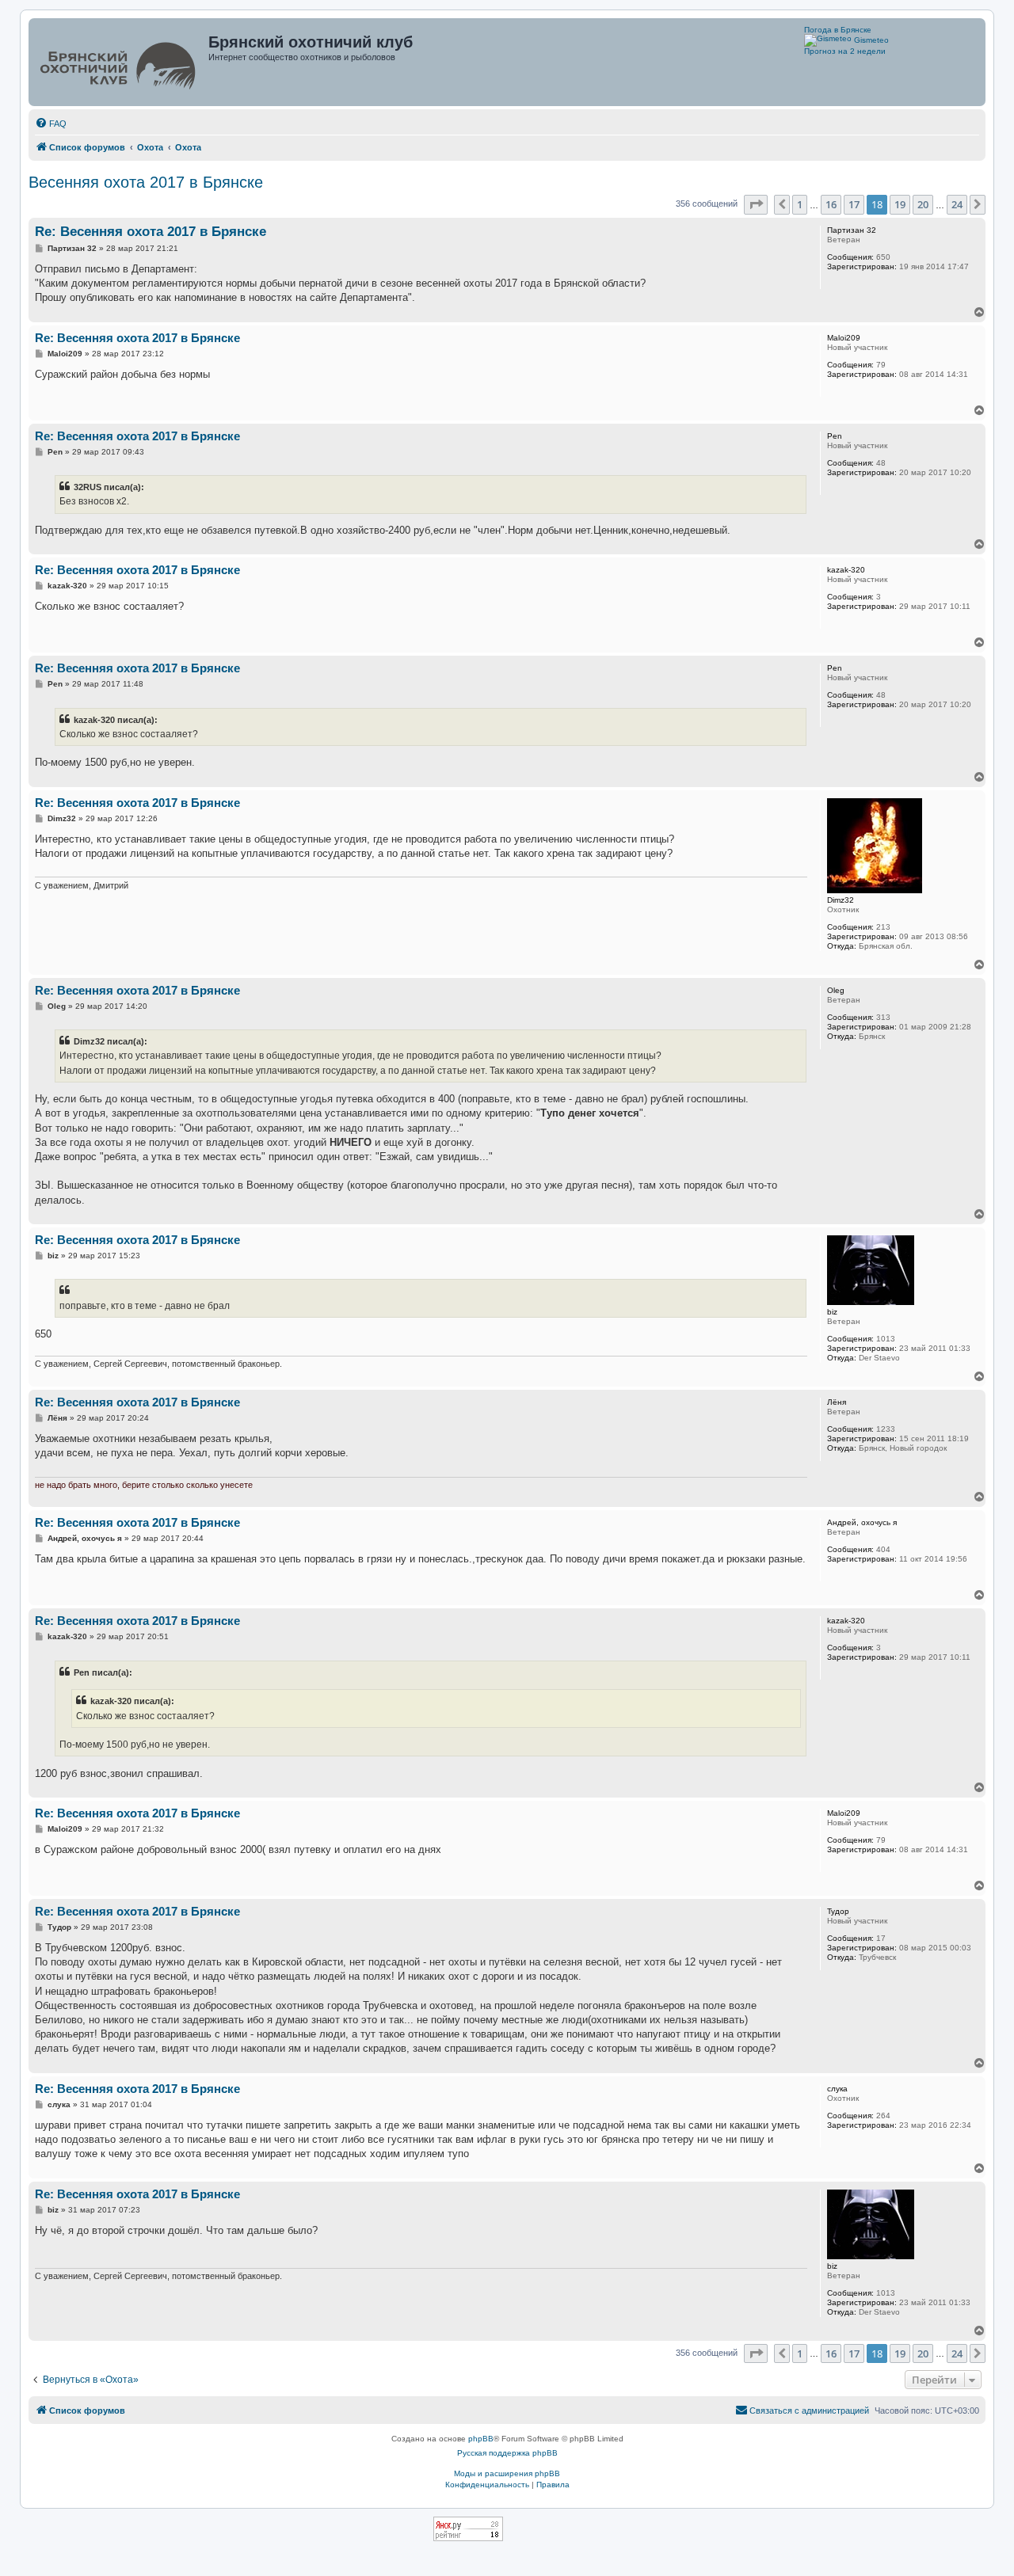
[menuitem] (51, 124)
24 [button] (957, 204)
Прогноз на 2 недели (845, 51)
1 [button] (800, 204)
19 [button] (900, 204)
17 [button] (854, 204)
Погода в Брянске (838, 30)
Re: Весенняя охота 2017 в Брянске (151, 232)
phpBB (481, 2439)
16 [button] (831, 204)
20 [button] (923, 204)
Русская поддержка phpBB (507, 2453)
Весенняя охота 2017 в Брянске (146, 182)
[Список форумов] (120, 62)
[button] (756, 204)
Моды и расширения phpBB (507, 2473)
